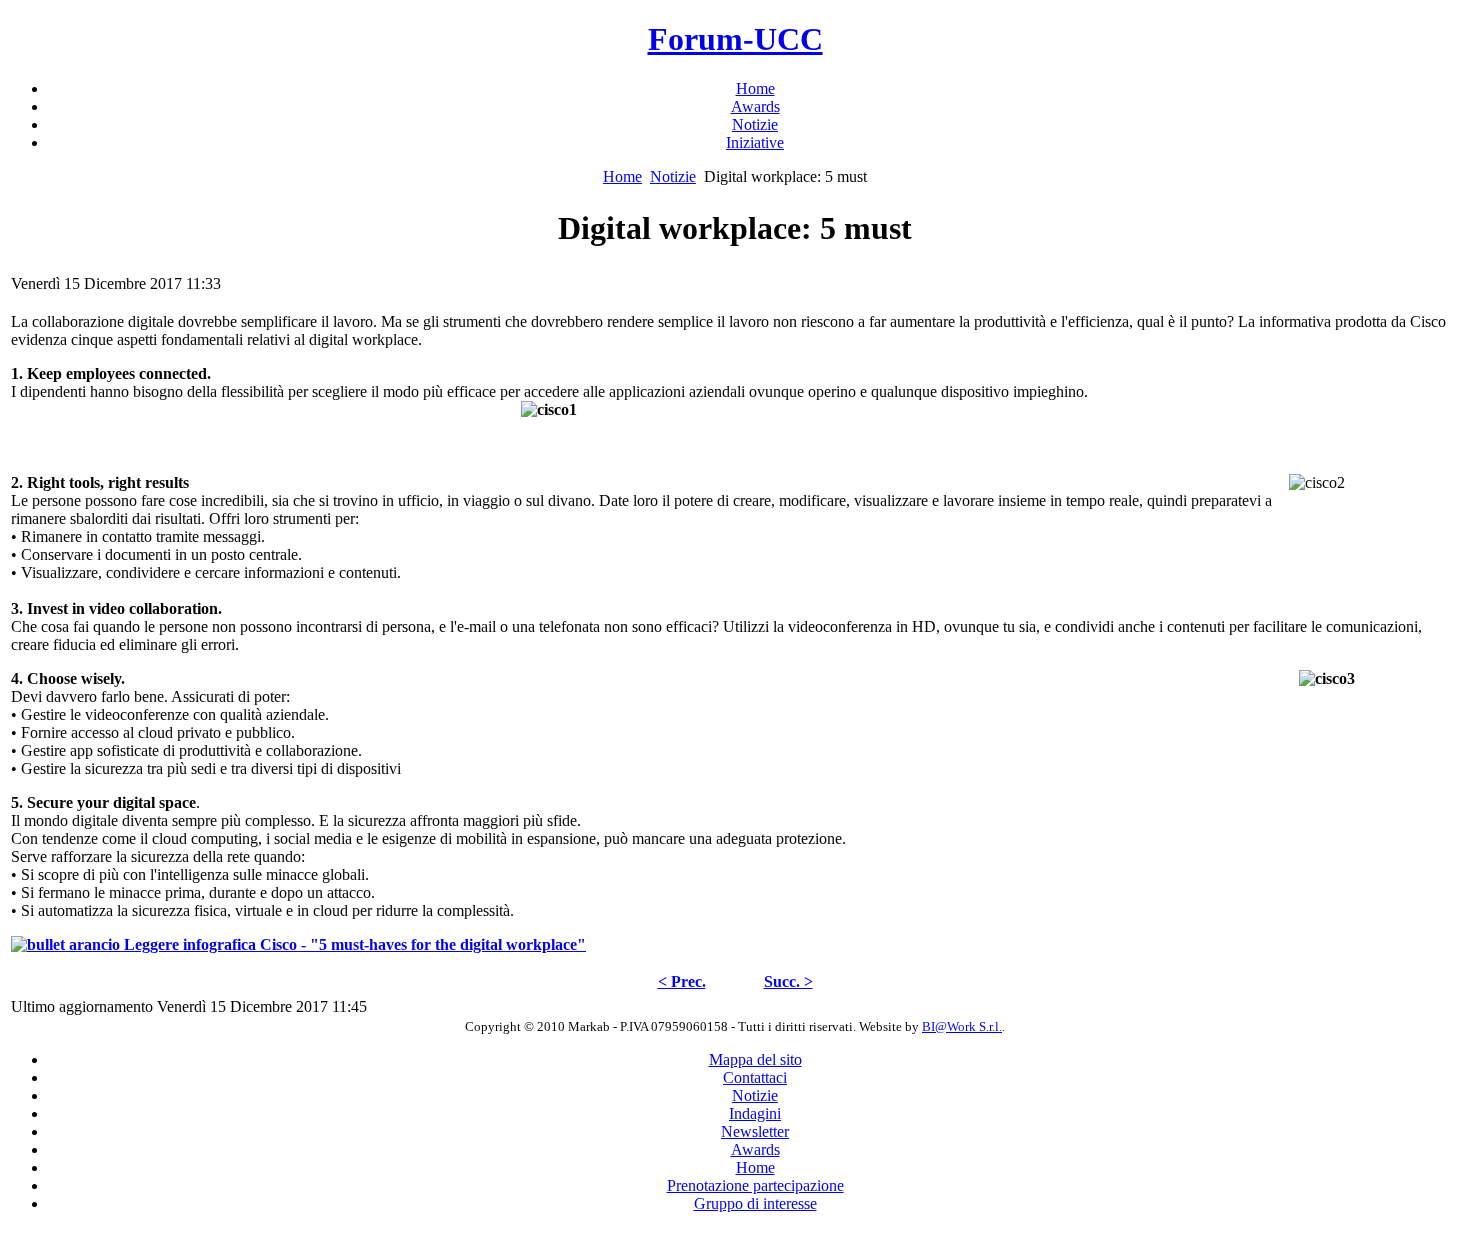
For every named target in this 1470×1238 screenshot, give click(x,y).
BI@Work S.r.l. (962, 1026)
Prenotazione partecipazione (755, 1185)
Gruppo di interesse (755, 1203)
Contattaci (755, 1077)
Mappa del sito (755, 1059)
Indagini (755, 1113)
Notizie (673, 176)
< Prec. (682, 981)
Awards (755, 1149)
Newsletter (755, 1131)
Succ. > (788, 981)
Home (622, 176)
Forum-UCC (735, 39)
